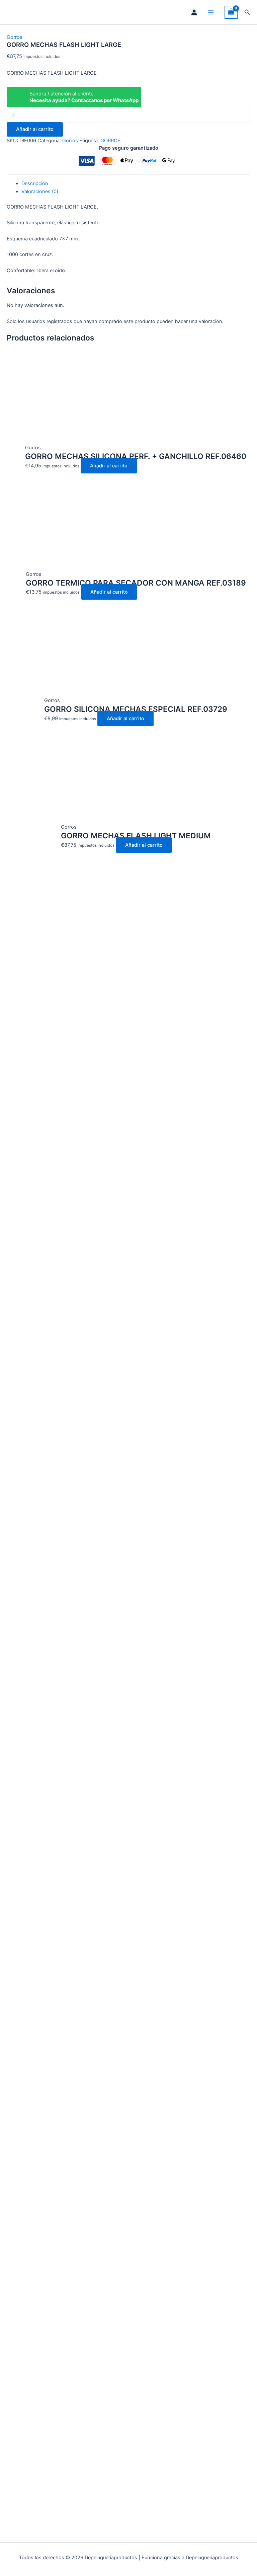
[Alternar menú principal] (211, 12)
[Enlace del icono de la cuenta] (194, 12)
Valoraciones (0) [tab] (40, 192)
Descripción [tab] (35, 183)
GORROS (110, 141)
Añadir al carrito (35, 129)
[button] (247, 12)
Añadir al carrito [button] (109, 466)
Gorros (15, 37)
